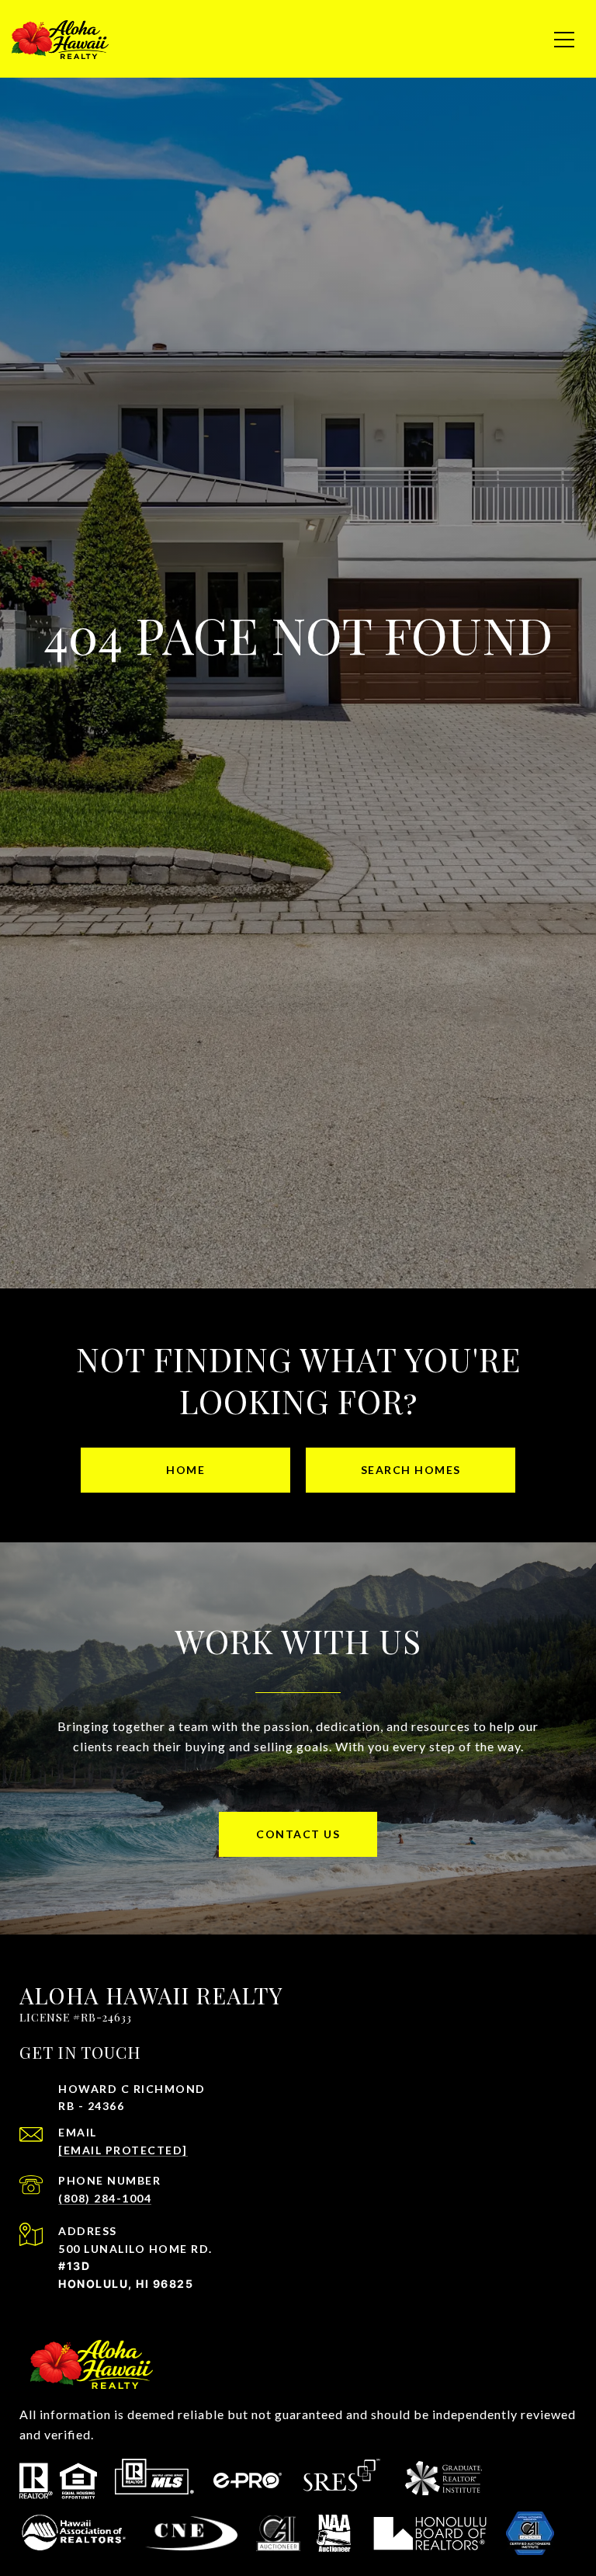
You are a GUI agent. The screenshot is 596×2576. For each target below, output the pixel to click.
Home (185, 1470)
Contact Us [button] (298, 1834)
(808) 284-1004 (105, 2198)
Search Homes (411, 1470)
